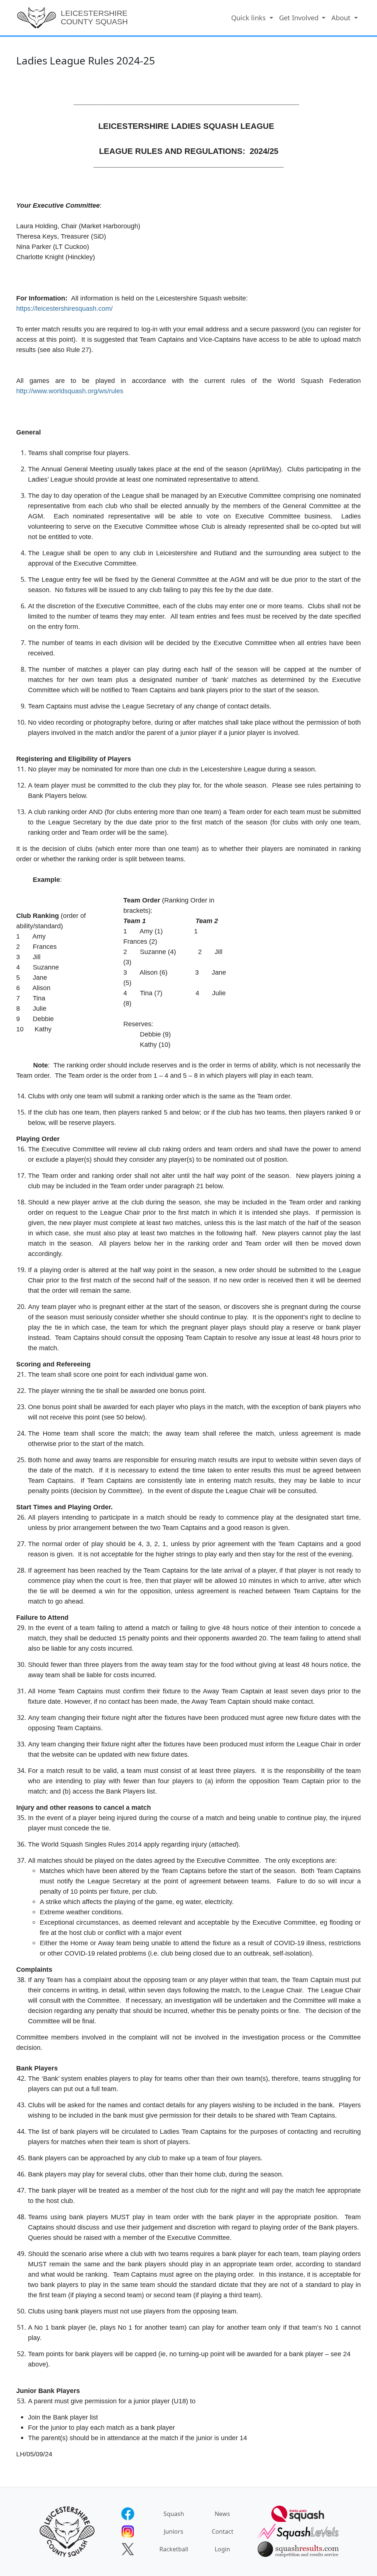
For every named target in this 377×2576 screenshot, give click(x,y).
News (222, 2514)
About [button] (342, 17)
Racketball (174, 2549)
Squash (174, 2514)
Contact (223, 2531)
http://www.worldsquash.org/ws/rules (70, 391)
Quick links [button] (249, 17)
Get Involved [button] (300, 17)
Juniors (174, 2531)
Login (222, 2549)
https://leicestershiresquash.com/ (64, 309)
